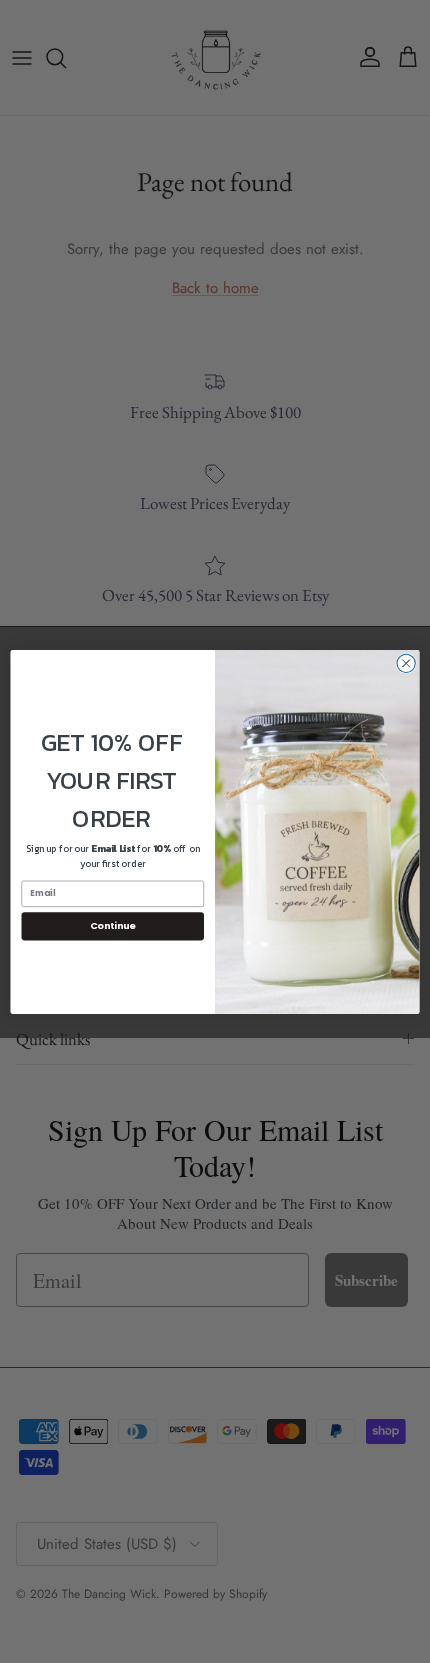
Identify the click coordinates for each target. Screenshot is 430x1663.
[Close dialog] (406, 663)
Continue (113, 925)
